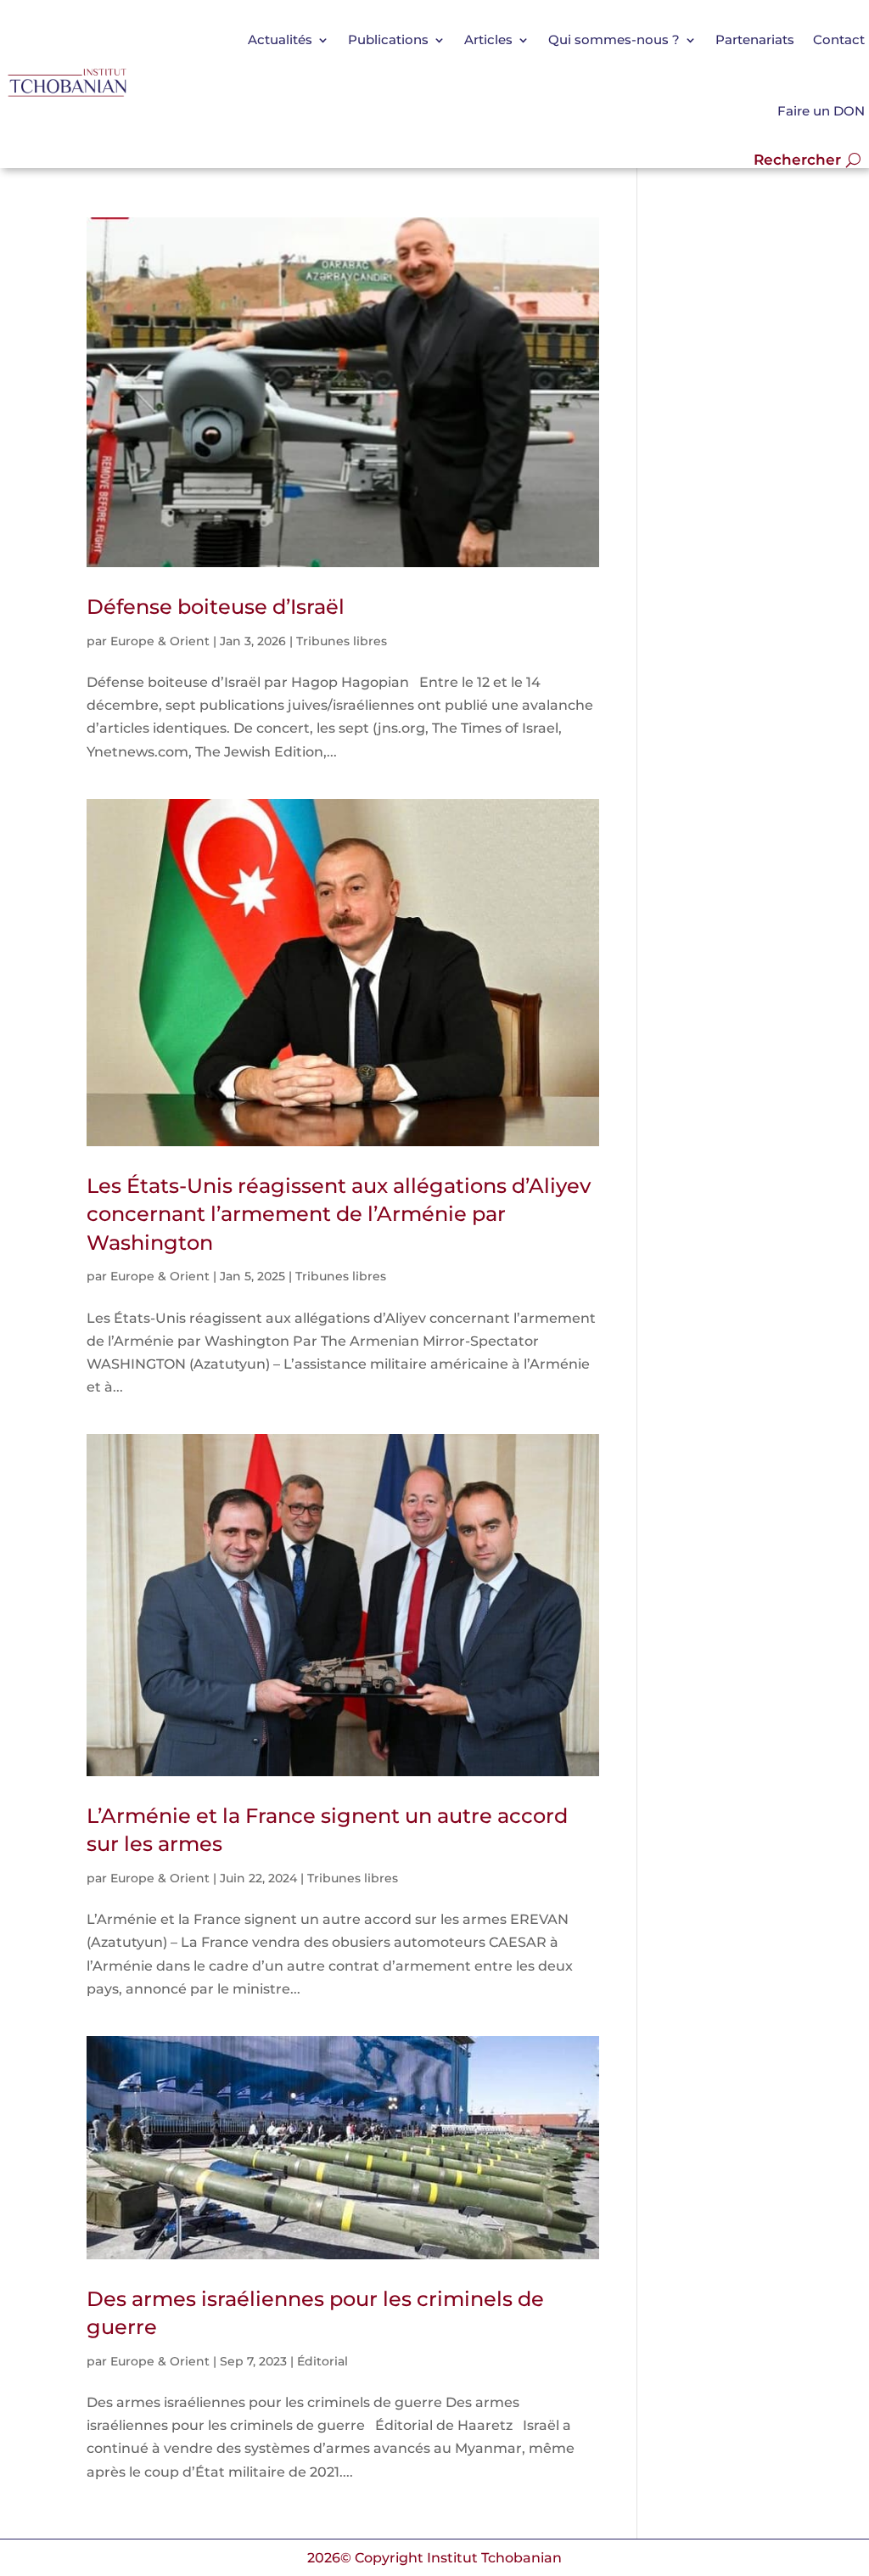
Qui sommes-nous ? (614, 39)
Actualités (280, 39)
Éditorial (322, 2361)
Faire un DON (821, 111)
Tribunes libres (342, 641)
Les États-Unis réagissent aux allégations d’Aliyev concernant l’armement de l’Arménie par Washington (339, 1214)
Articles (488, 39)
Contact (839, 39)
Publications (388, 39)
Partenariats (755, 39)
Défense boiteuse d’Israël (216, 607)
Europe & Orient (160, 641)
